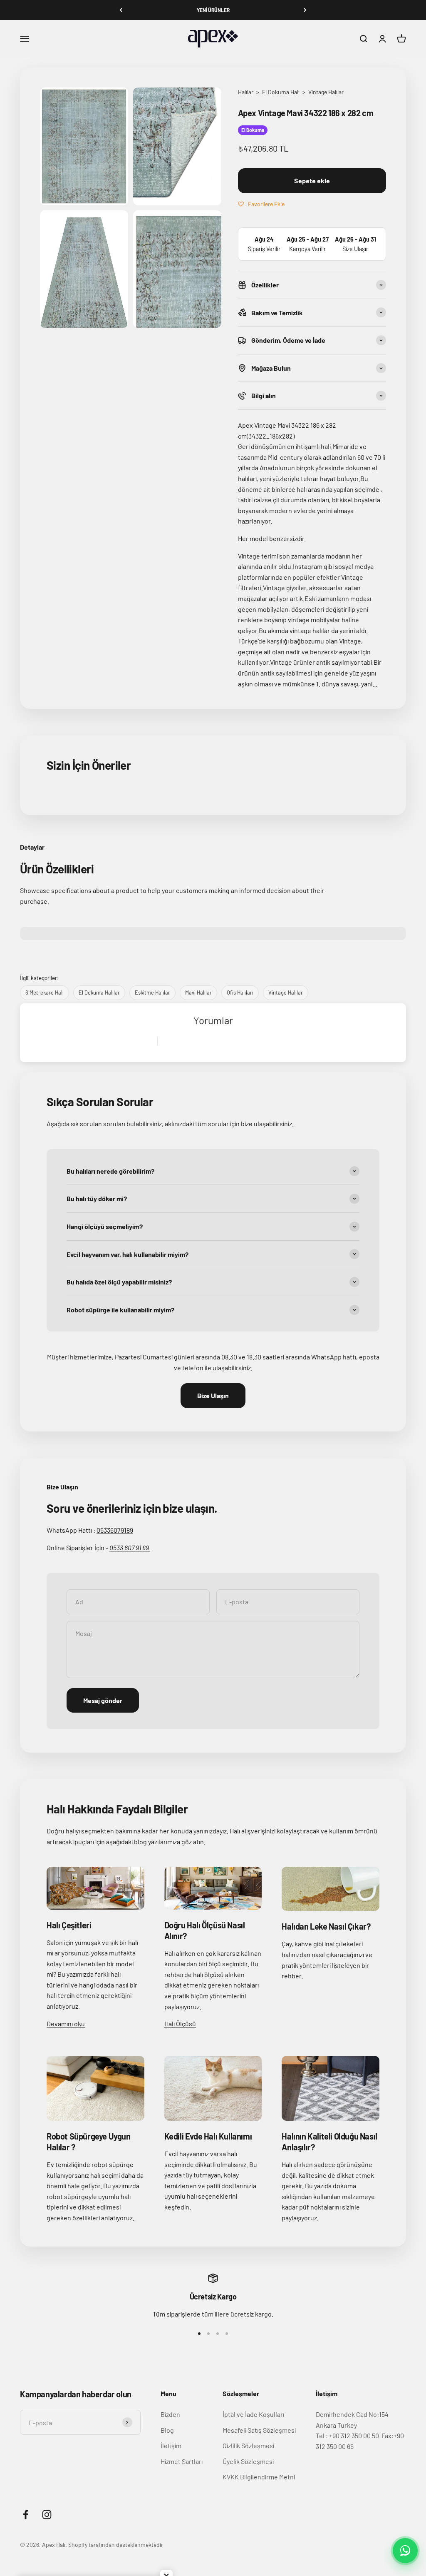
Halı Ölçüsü (180, 2024)
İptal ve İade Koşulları (253, 2414)
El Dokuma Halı (281, 92)
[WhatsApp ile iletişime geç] (405, 2551)
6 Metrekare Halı (45, 992)
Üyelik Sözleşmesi (248, 2461)
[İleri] (305, 10)
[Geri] (121, 10)
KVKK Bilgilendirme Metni (259, 2477)
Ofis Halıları (240, 992)
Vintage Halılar (326, 92)
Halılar (246, 92)
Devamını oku (66, 2024)
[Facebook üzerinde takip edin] (26, 2515)
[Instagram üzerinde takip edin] (47, 2515)
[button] (261, 204)
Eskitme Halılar (152, 992)
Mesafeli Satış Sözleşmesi (259, 2430)
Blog (167, 2430)
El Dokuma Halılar (99, 992)
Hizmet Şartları (182, 2461)
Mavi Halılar (198, 992)
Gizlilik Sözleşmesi (248, 2445)
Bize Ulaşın (213, 1395)
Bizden (170, 2414)
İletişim (171, 2445)
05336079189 (115, 1530)
